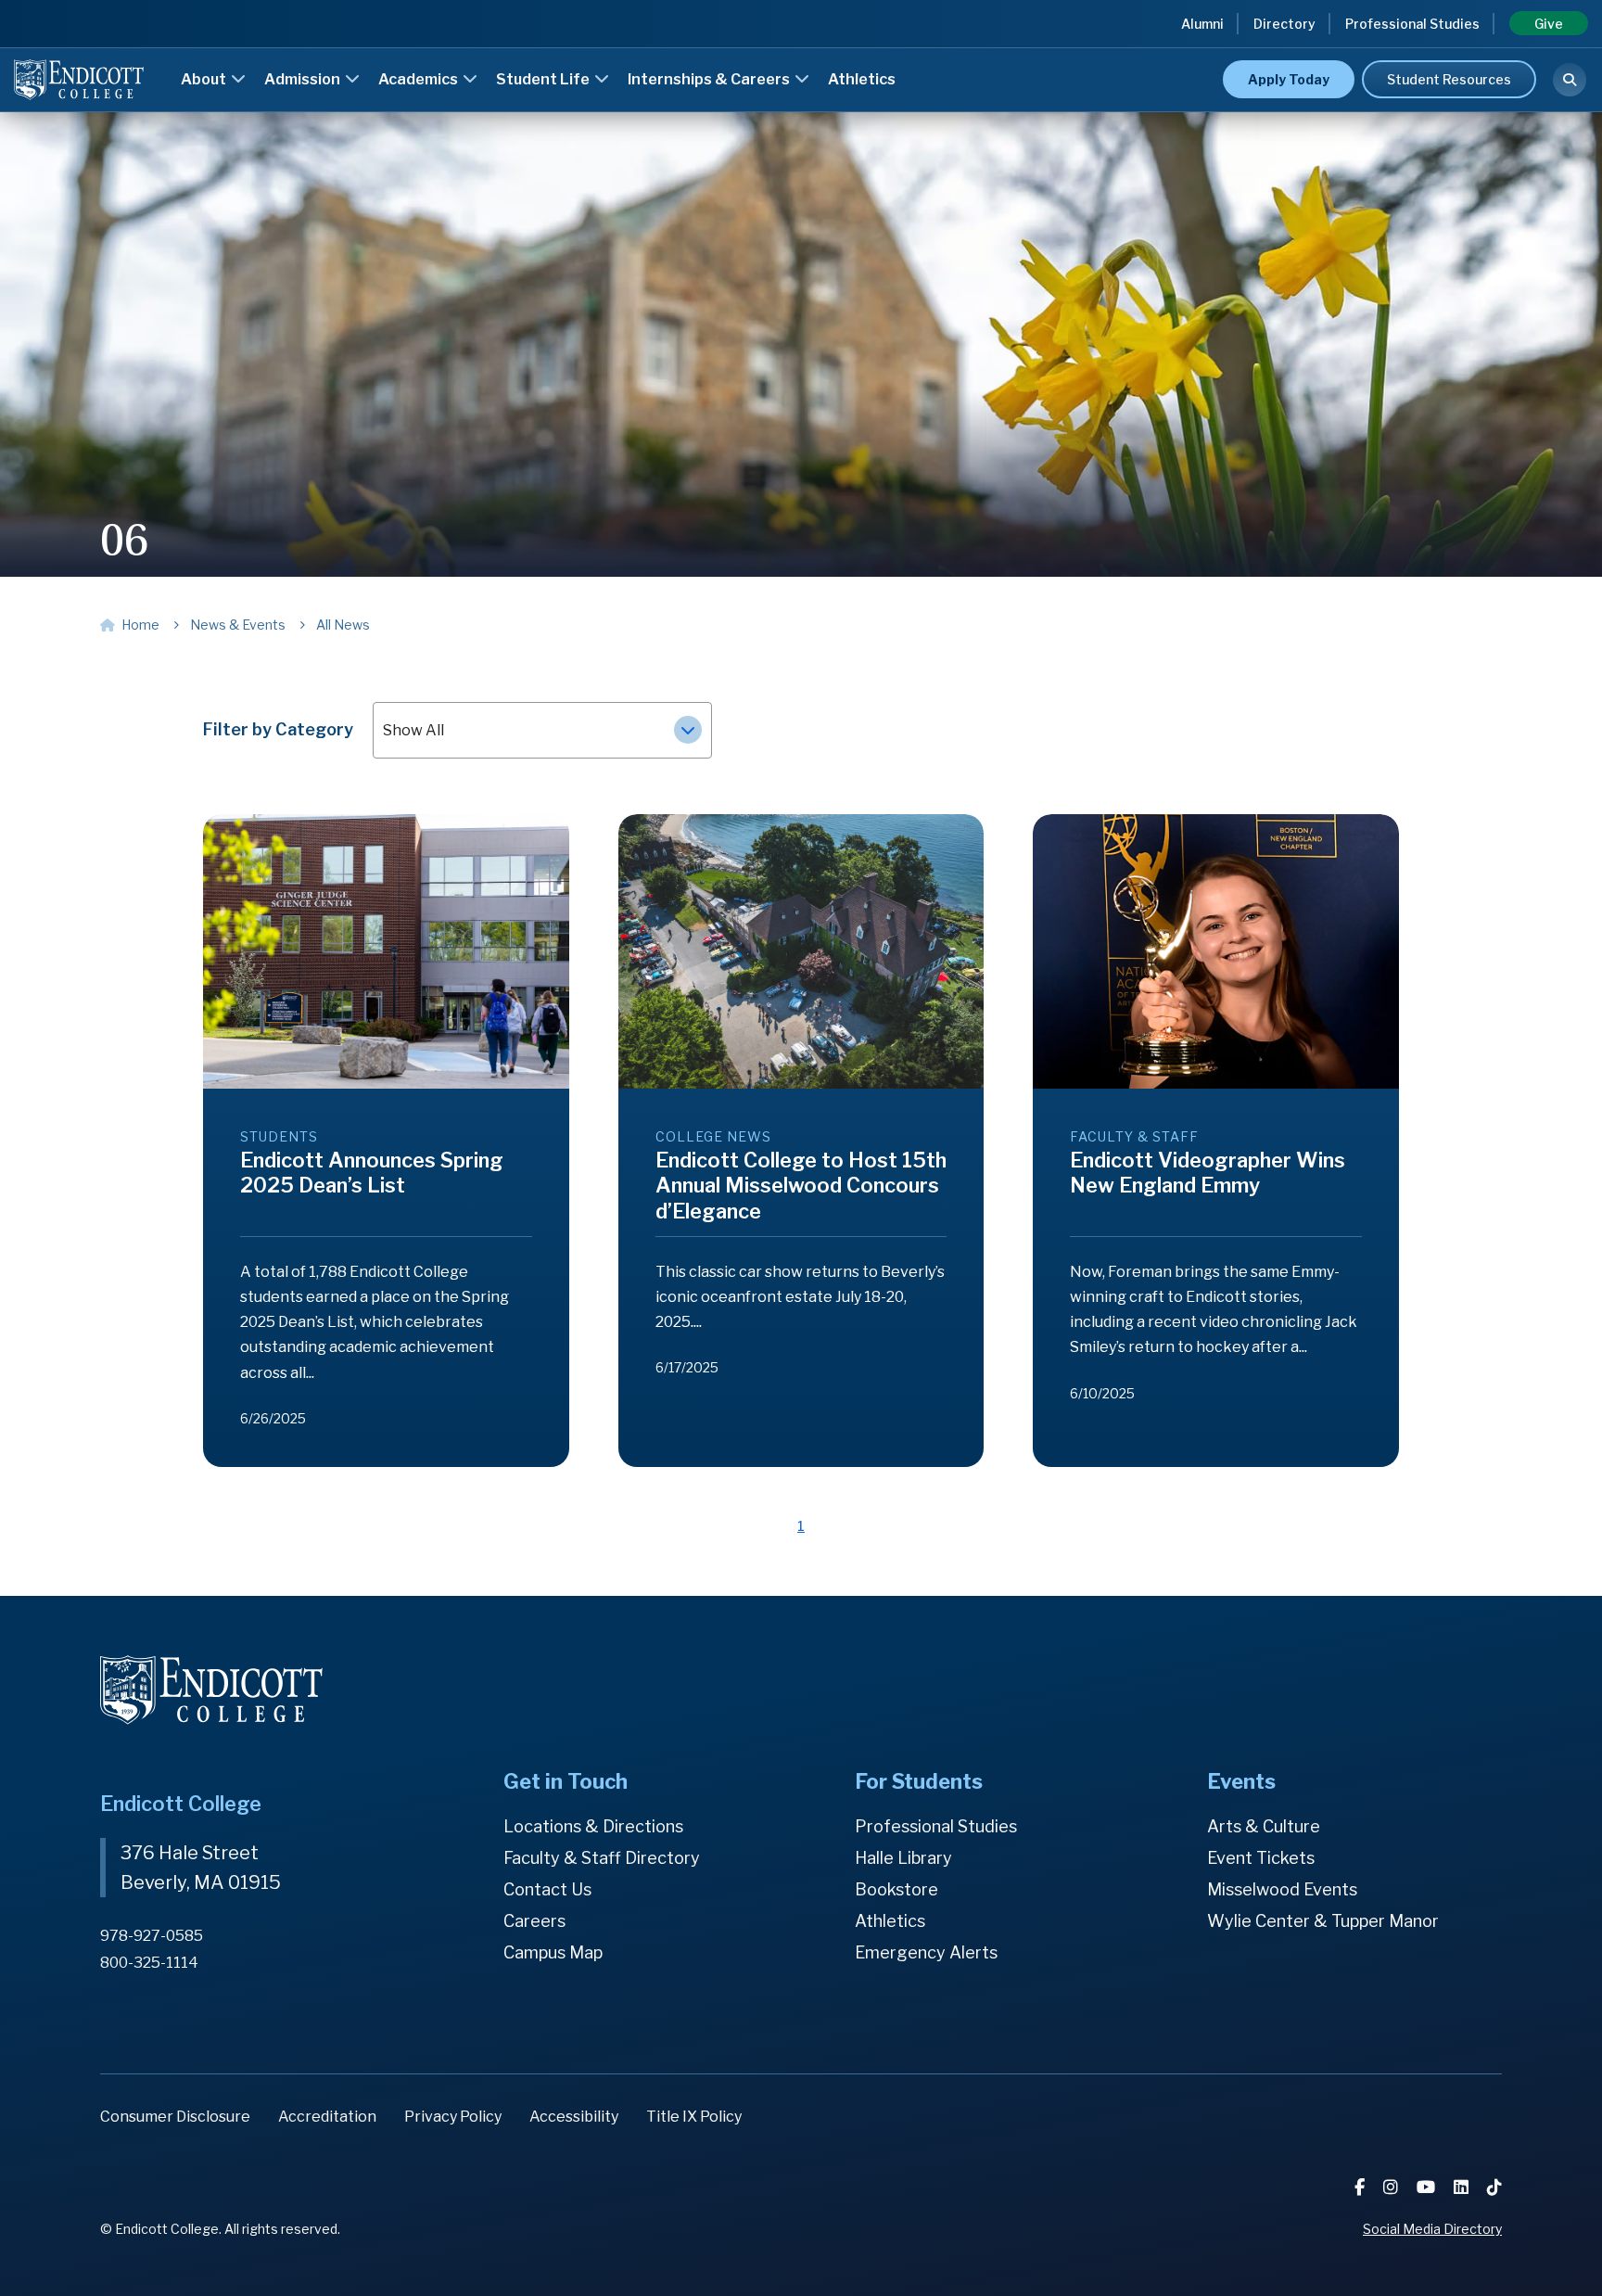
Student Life (544, 79)
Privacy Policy (453, 2117)
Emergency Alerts (926, 1952)
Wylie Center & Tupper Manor (1323, 1921)
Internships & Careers (710, 79)
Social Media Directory (1432, 2229)
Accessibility (574, 2117)
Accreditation (327, 2117)
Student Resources (1449, 79)
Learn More (1191, 51)
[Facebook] (1361, 2187)
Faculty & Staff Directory (602, 1858)
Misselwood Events (1282, 1889)
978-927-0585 (152, 1936)
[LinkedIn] (1463, 2187)
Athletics (862, 79)
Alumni (1202, 24)
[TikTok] (1494, 2187)
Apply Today (1289, 79)
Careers (534, 1921)
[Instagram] (1392, 2187)
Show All (413, 730)
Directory (1284, 24)
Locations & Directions (593, 1826)
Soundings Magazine (885, 53)
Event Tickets (1261, 1858)
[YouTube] (1428, 2187)
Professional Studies (1412, 24)
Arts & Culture (1264, 1826)
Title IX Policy (694, 2117)
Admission (304, 79)
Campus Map (553, 1952)
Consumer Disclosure (175, 2117)
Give (1549, 24)
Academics (420, 79)
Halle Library (903, 1858)
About (205, 79)
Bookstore (896, 1889)
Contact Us (547, 1889)
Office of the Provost (887, 53)
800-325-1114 (149, 1963)
